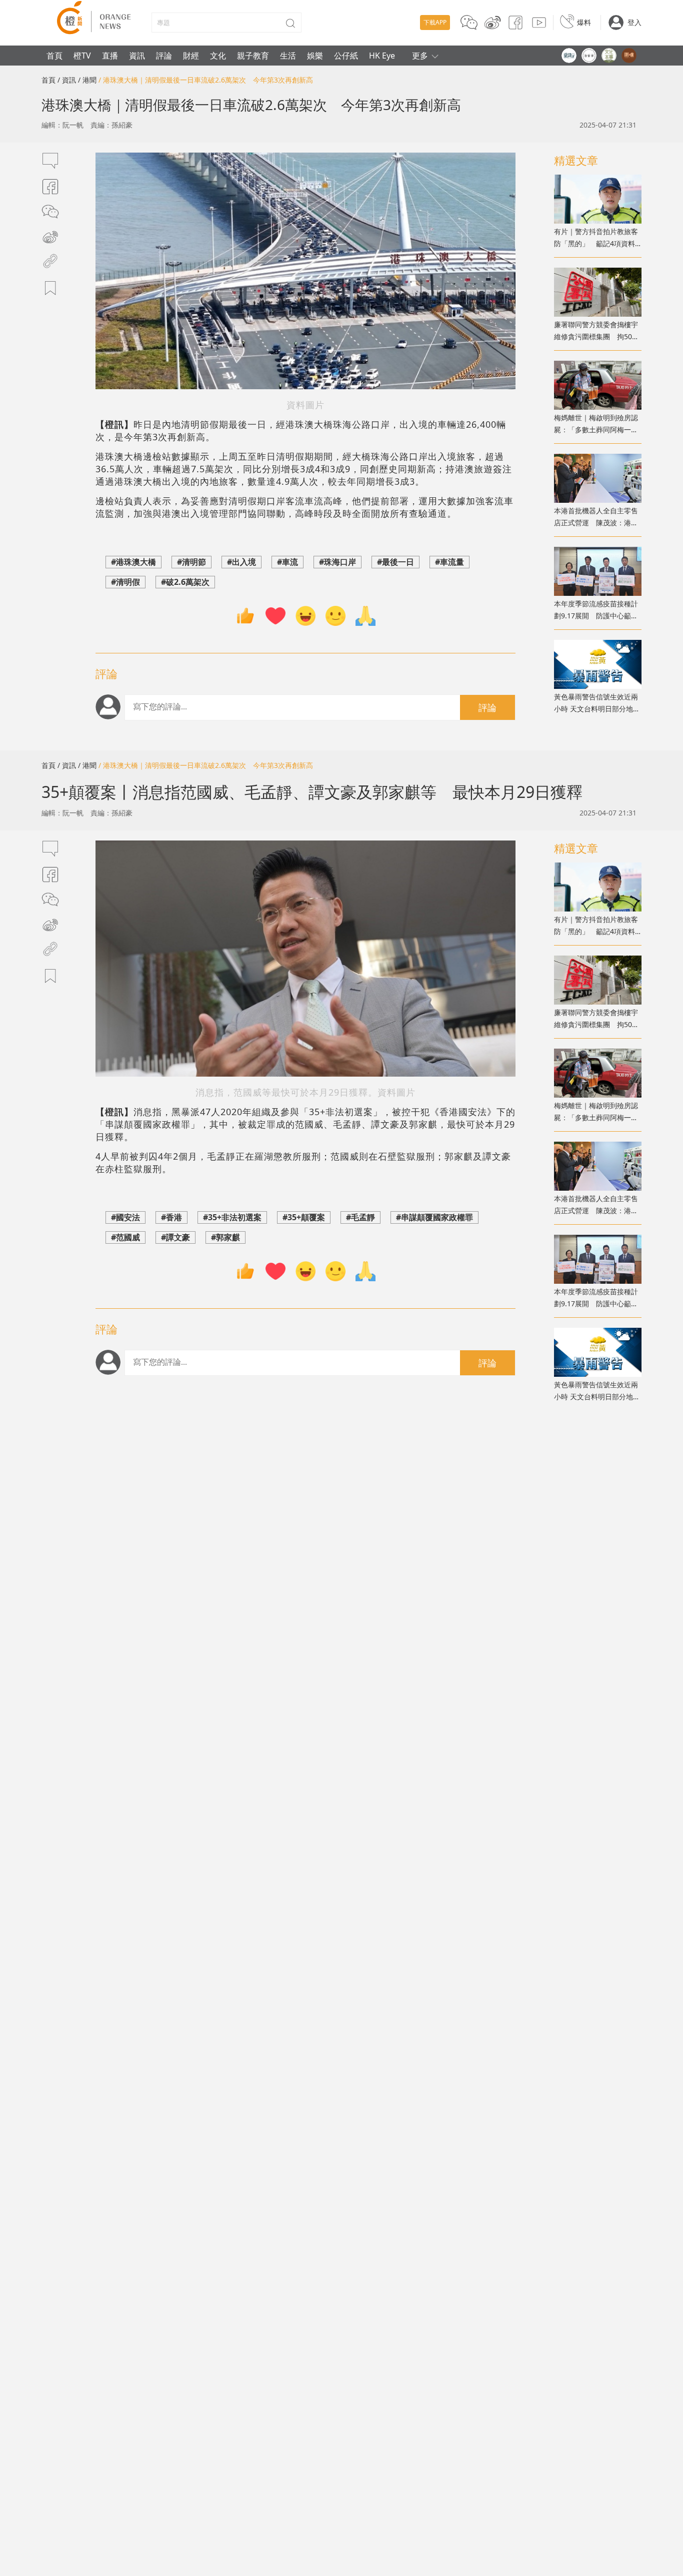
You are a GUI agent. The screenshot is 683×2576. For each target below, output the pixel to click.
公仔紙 (346, 56)
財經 (191, 56)
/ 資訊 (67, 80)
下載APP (435, 22)
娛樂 (315, 56)
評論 (164, 56)
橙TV (82, 56)
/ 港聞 (87, 80)
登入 (634, 22)
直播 (110, 56)
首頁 (54, 56)
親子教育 (253, 56)
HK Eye (382, 56)
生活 (288, 56)
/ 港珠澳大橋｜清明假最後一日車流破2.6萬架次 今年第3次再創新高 (206, 80)
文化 (218, 56)
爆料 (584, 22)
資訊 (137, 56)
